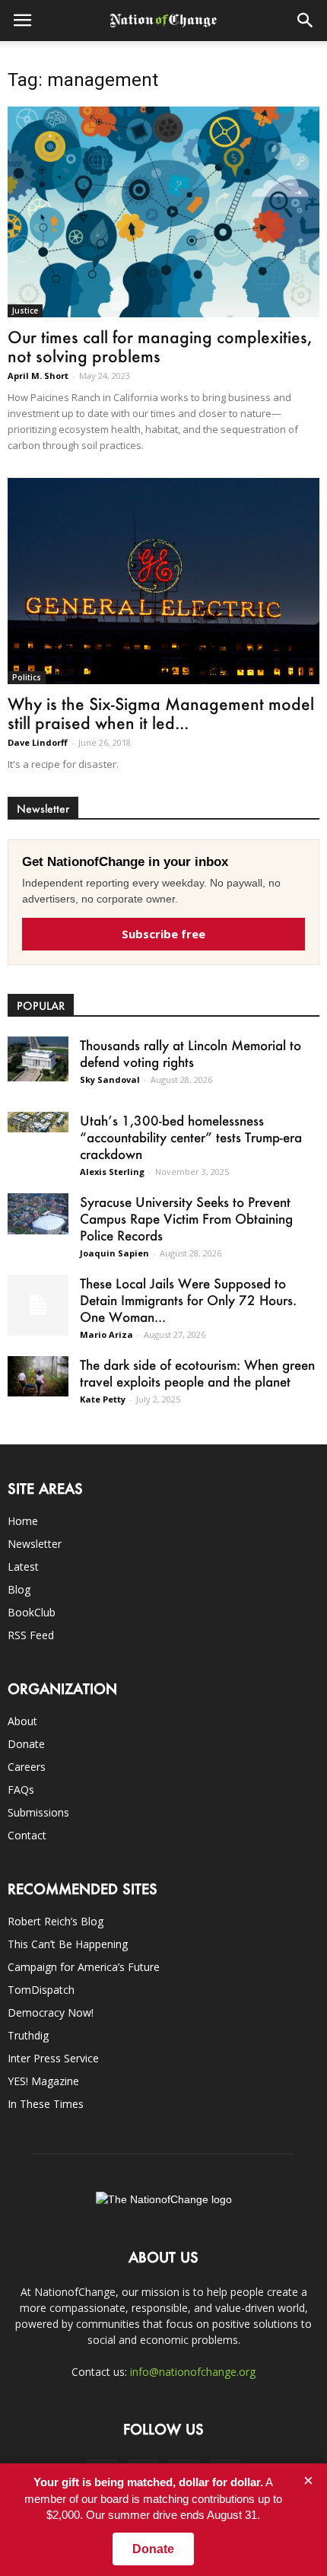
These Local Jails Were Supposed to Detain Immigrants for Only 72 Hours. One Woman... (188, 1300)
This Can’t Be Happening (68, 1944)
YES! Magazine (43, 2081)
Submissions (38, 1812)
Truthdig (28, 2035)
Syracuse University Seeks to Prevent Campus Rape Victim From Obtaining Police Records (186, 1218)
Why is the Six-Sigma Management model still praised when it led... (161, 713)
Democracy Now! (51, 2012)
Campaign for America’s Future (84, 1967)
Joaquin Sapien (114, 1253)
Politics (27, 677)
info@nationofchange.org (193, 2372)
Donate (26, 1744)
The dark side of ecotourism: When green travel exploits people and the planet (197, 1373)
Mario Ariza (106, 1334)
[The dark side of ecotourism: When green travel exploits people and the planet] (38, 1376)
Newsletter (35, 1544)
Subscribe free (163, 934)
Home (23, 1521)
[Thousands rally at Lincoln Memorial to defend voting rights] (38, 1059)
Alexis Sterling (112, 1172)
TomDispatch (41, 1990)
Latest (23, 1567)
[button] (306, 21)
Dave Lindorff (38, 742)
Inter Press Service (53, 2058)
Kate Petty (103, 1399)
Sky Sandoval (110, 1079)
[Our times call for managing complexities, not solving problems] (163, 212)
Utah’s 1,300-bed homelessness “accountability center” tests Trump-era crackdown (191, 1137)
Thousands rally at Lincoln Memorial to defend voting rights (190, 1053)
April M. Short (38, 376)
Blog (19, 1589)
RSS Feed (31, 1635)
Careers (27, 1767)
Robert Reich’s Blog (56, 1921)
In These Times (46, 2104)
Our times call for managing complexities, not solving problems (160, 346)
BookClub (32, 1612)
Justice (25, 310)
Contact (27, 1835)
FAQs (21, 1790)
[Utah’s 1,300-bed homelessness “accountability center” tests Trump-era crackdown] (38, 1122)
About (22, 1721)
